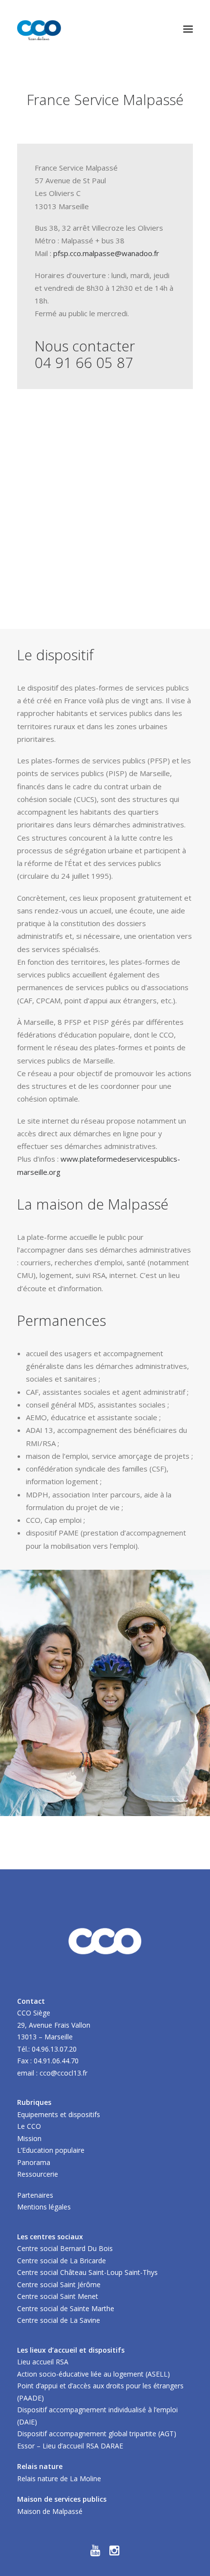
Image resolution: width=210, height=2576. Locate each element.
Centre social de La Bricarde (62, 2261)
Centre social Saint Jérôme (59, 2284)
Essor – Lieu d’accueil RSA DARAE (70, 2446)
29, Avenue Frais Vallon (54, 2025)
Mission (29, 2138)
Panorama (34, 2162)
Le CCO (29, 2126)
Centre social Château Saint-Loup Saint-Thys (87, 2272)
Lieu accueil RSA (43, 2362)
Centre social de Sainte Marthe (66, 2308)
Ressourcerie (38, 2174)
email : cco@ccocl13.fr (52, 2073)
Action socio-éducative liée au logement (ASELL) (94, 2374)
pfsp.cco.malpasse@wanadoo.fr (106, 253)
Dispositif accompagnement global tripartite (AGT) (97, 2434)
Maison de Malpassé (50, 2511)
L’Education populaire (51, 2150)
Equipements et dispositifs (59, 2114)
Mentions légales (44, 2207)
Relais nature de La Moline (59, 2479)
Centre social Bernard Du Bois (65, 2248)
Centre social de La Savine (59, 2320)
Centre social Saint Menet (58, 2296)
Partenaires (35, 2195)
